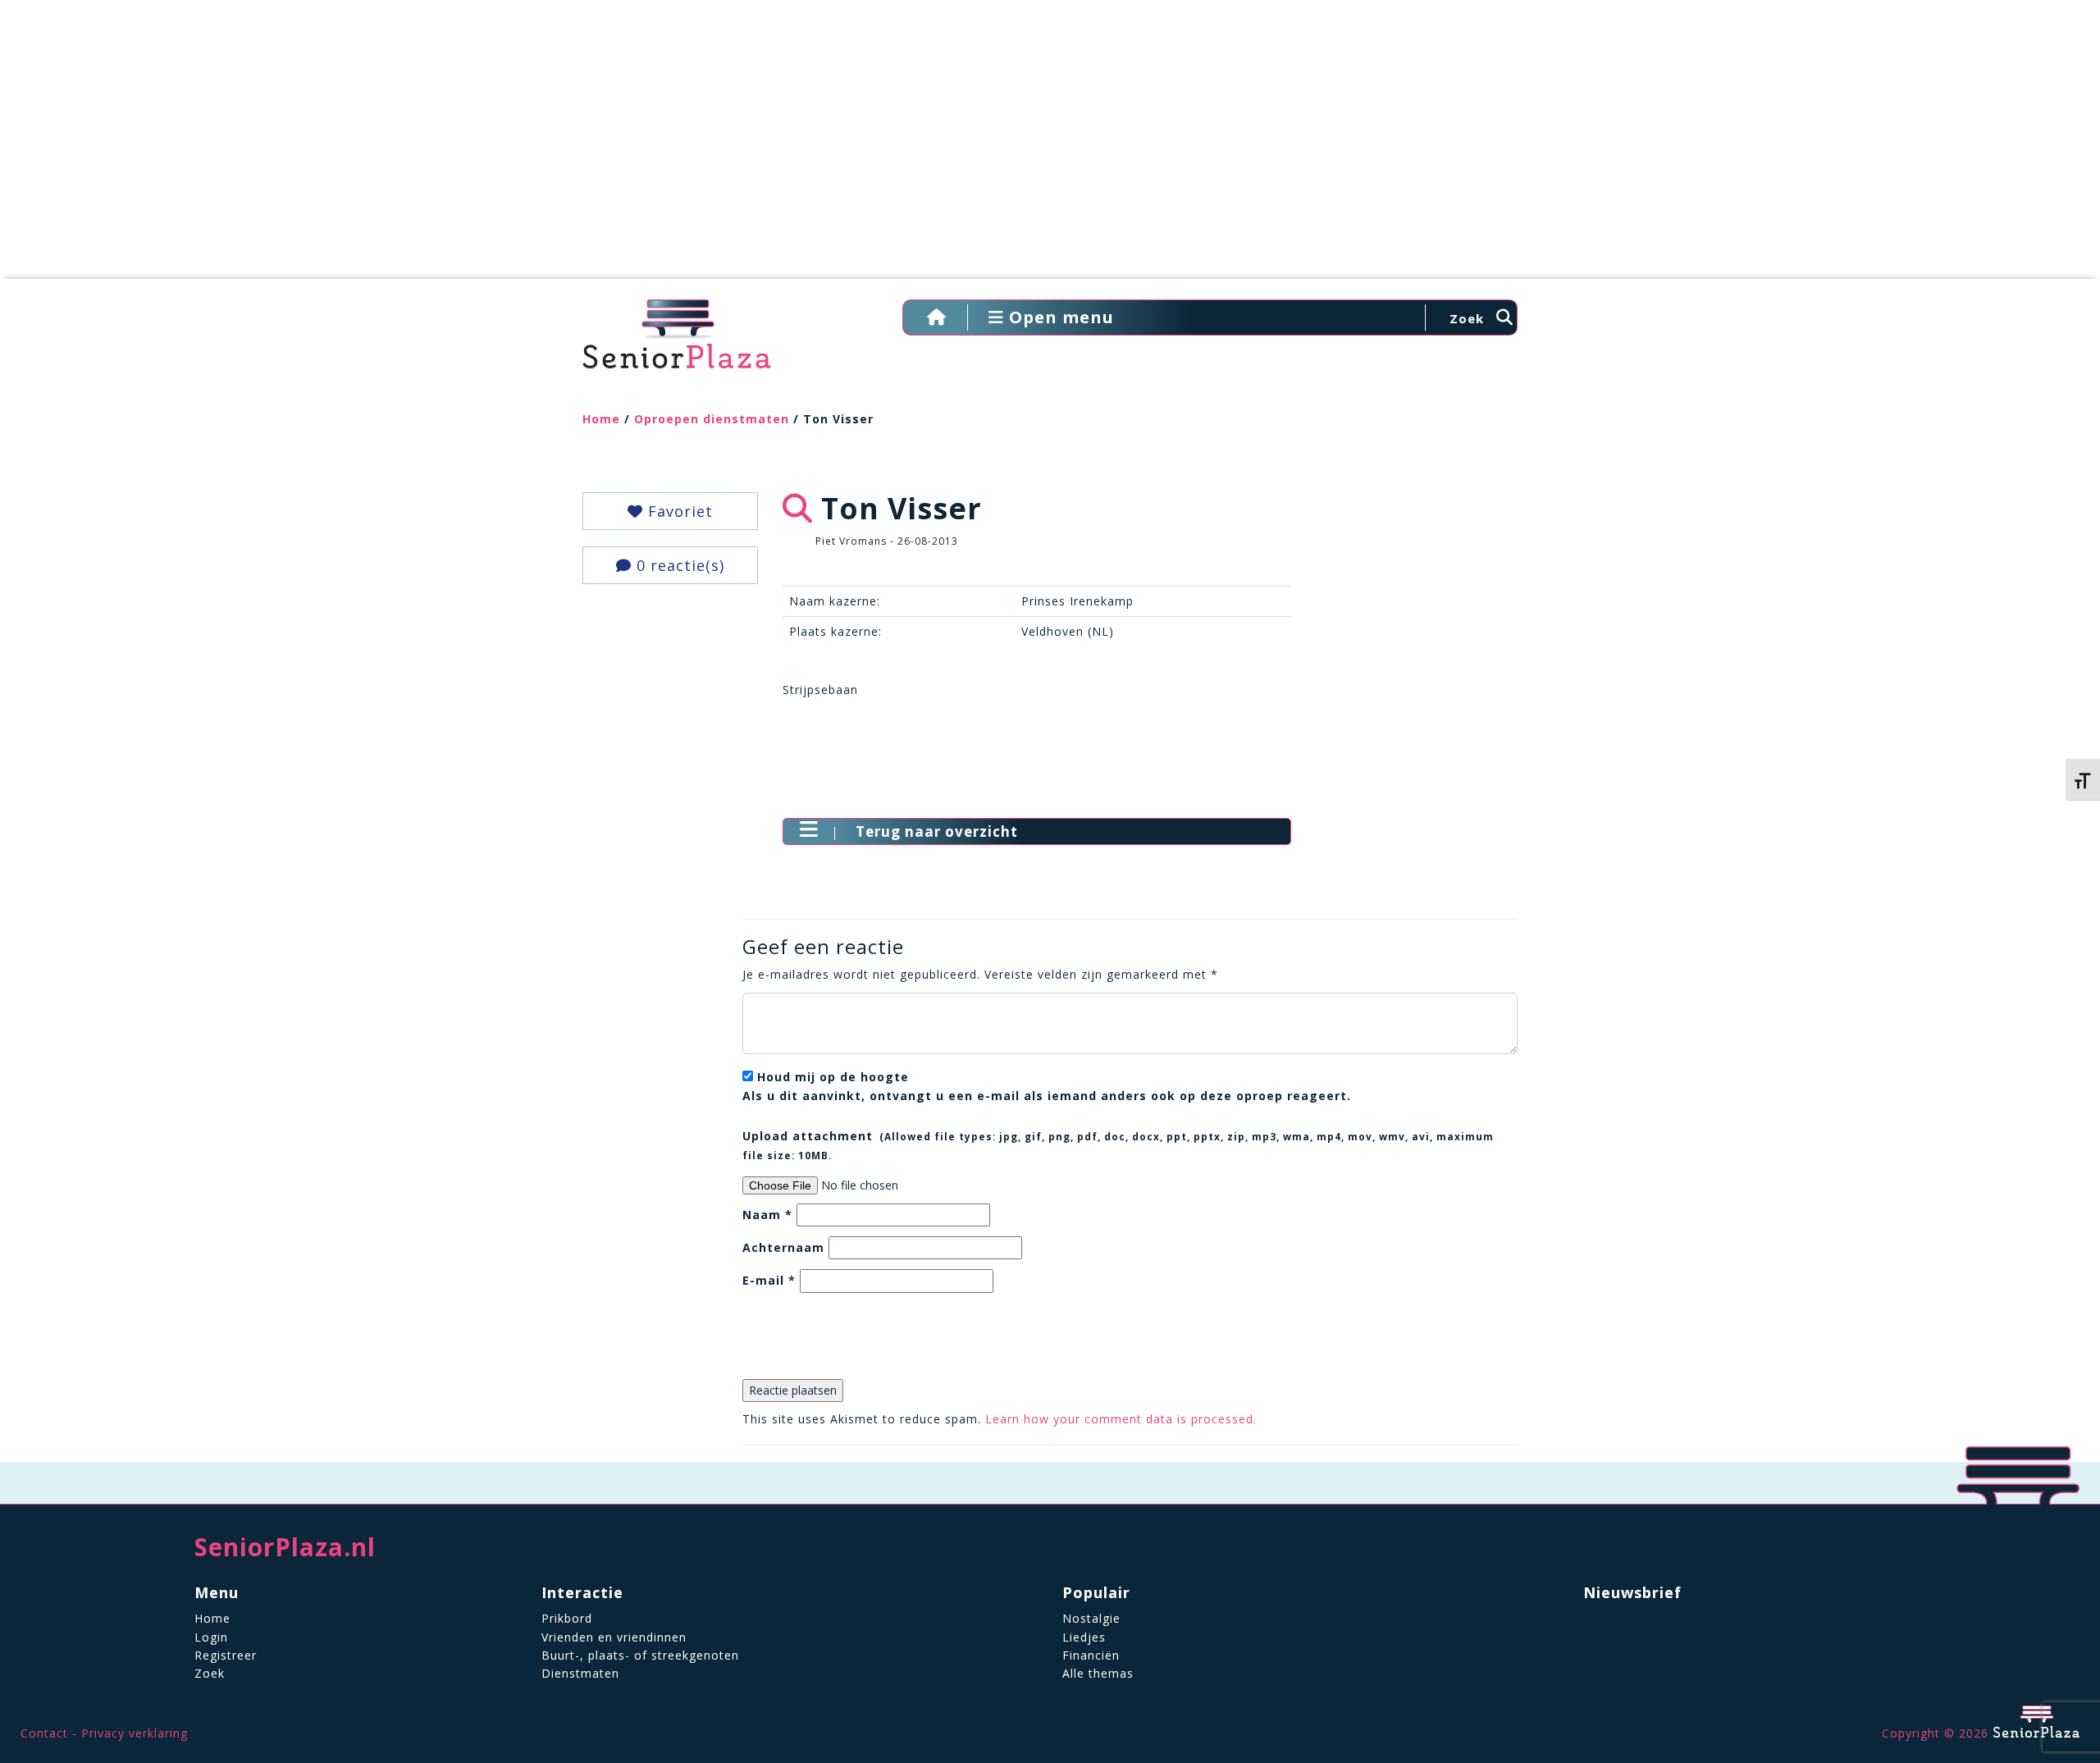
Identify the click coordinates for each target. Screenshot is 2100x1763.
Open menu (1059, 317)
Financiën (1091, 1655)
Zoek (210, 1673)
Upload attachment (1118, 1144)
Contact (44, 1733)
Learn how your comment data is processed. (1121, 1419)
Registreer (226, 1655)
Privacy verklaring (135, 1733)
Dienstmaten (580, 1673)
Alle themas (1098, 1673)
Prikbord (567, 1618)
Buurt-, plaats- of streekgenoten (640, 1655)
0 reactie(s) (678, 565)
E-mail (769, 1280)
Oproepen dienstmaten (712, 419)
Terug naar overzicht (937, 831)
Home (601, 419)
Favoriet (678, 511)
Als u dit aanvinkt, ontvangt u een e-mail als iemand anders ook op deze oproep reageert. (1047, 1086)
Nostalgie (1091, 1618)
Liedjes (1084, 1637)
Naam (767, 1215)
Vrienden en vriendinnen (614, 1637)
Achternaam (783, 1247)
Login (211, 1637)
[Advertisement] (1050, 148)
